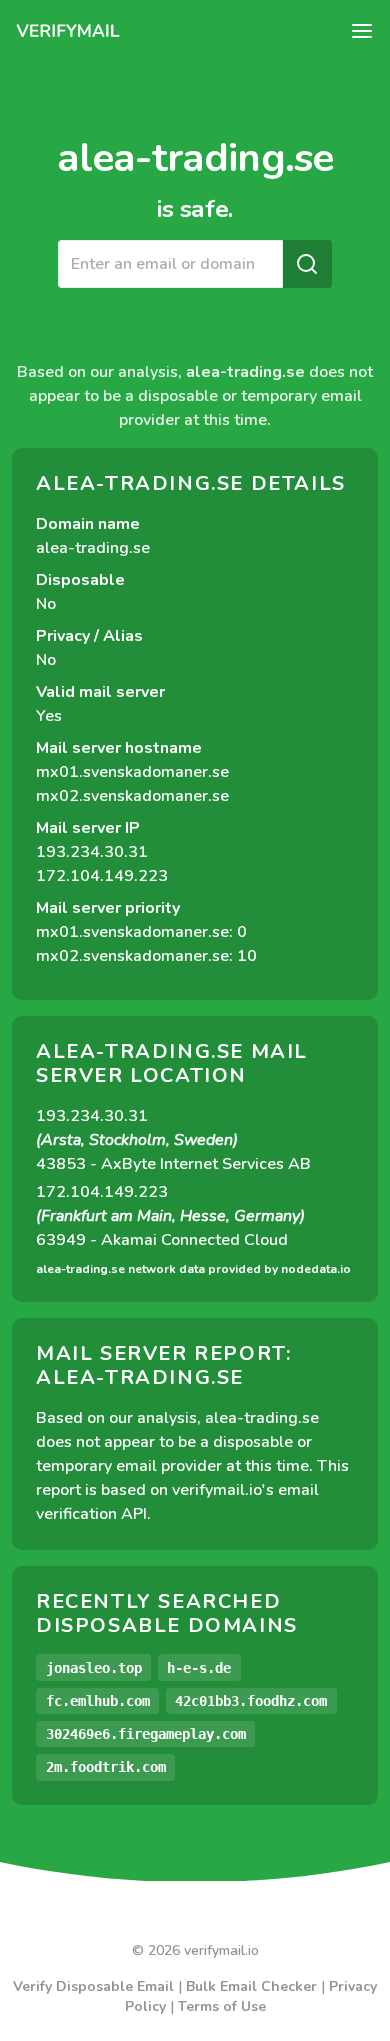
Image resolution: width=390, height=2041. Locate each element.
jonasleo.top (94, 1668)
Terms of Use (222, 2006)
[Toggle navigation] (362, 31)
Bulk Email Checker (251, 1986)
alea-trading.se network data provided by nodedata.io (193, 1269)
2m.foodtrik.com (106, 1767)
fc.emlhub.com (98, 1701)
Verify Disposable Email (93, 1986)
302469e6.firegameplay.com (146, 1734)
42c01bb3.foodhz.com (251, 1701)
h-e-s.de (199, 1668)
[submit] (307, 264)
